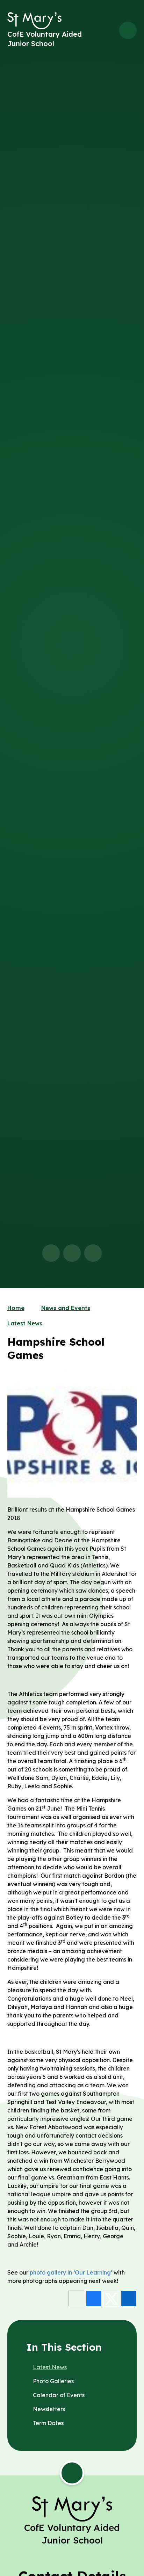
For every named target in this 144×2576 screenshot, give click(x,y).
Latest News (25, 1323)
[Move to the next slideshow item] (72, 1253)
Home (16, 1308)
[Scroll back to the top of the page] (72, 2473)
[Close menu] (128, 30)
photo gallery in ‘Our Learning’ (71, 2272)
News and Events (66, 1308)
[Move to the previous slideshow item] (51, 1253)
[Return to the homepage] (34, 21)
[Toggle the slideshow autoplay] (93, 1253)
